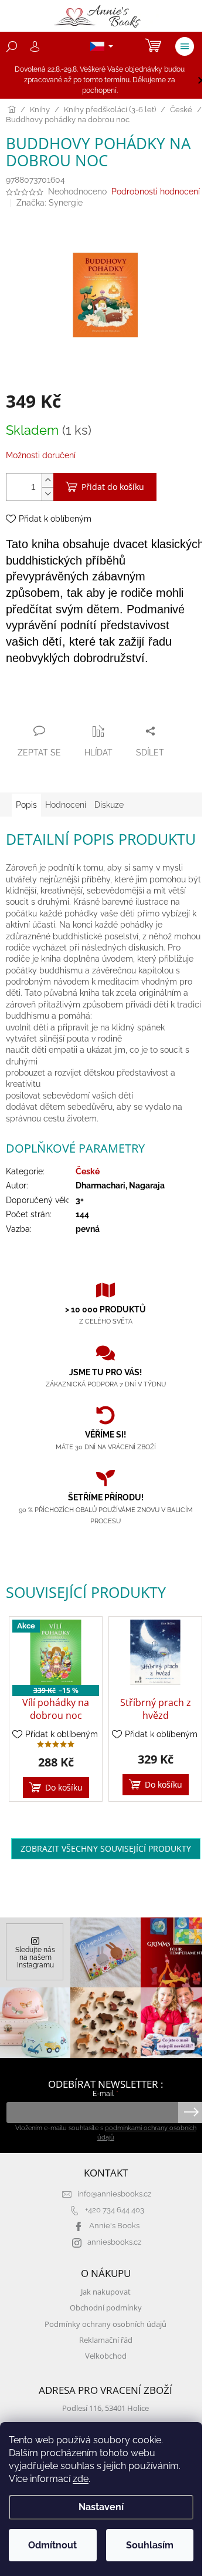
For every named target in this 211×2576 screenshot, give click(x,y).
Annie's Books (114, 2226)
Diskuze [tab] (109, 805)
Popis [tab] (26, 805)
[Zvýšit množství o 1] (47, 480)
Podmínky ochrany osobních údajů (105, 2324)
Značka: (50, 203)
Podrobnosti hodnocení (156, 192)
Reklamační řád (106, 2340)
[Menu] (185, 46)
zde (81, 2479)
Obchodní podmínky (106, 2308)
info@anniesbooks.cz (114, 2194)
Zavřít (69, 708)
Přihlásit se (191, 2112)
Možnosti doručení (41, 455)
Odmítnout (52, 2545)
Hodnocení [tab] (66, 805)
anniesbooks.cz (114, 2242)
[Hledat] (12, 46)
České (88, 1171)
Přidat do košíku (113, 487)
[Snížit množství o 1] (47, 494)
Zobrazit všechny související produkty (106, 1848)
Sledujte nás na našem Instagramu (35, 1957)
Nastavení (101, 2507)
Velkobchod (106, 2356)
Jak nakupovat (106, 2292)
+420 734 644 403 (115, 2210)
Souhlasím (150, 2545)
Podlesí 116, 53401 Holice (105, 2408)
